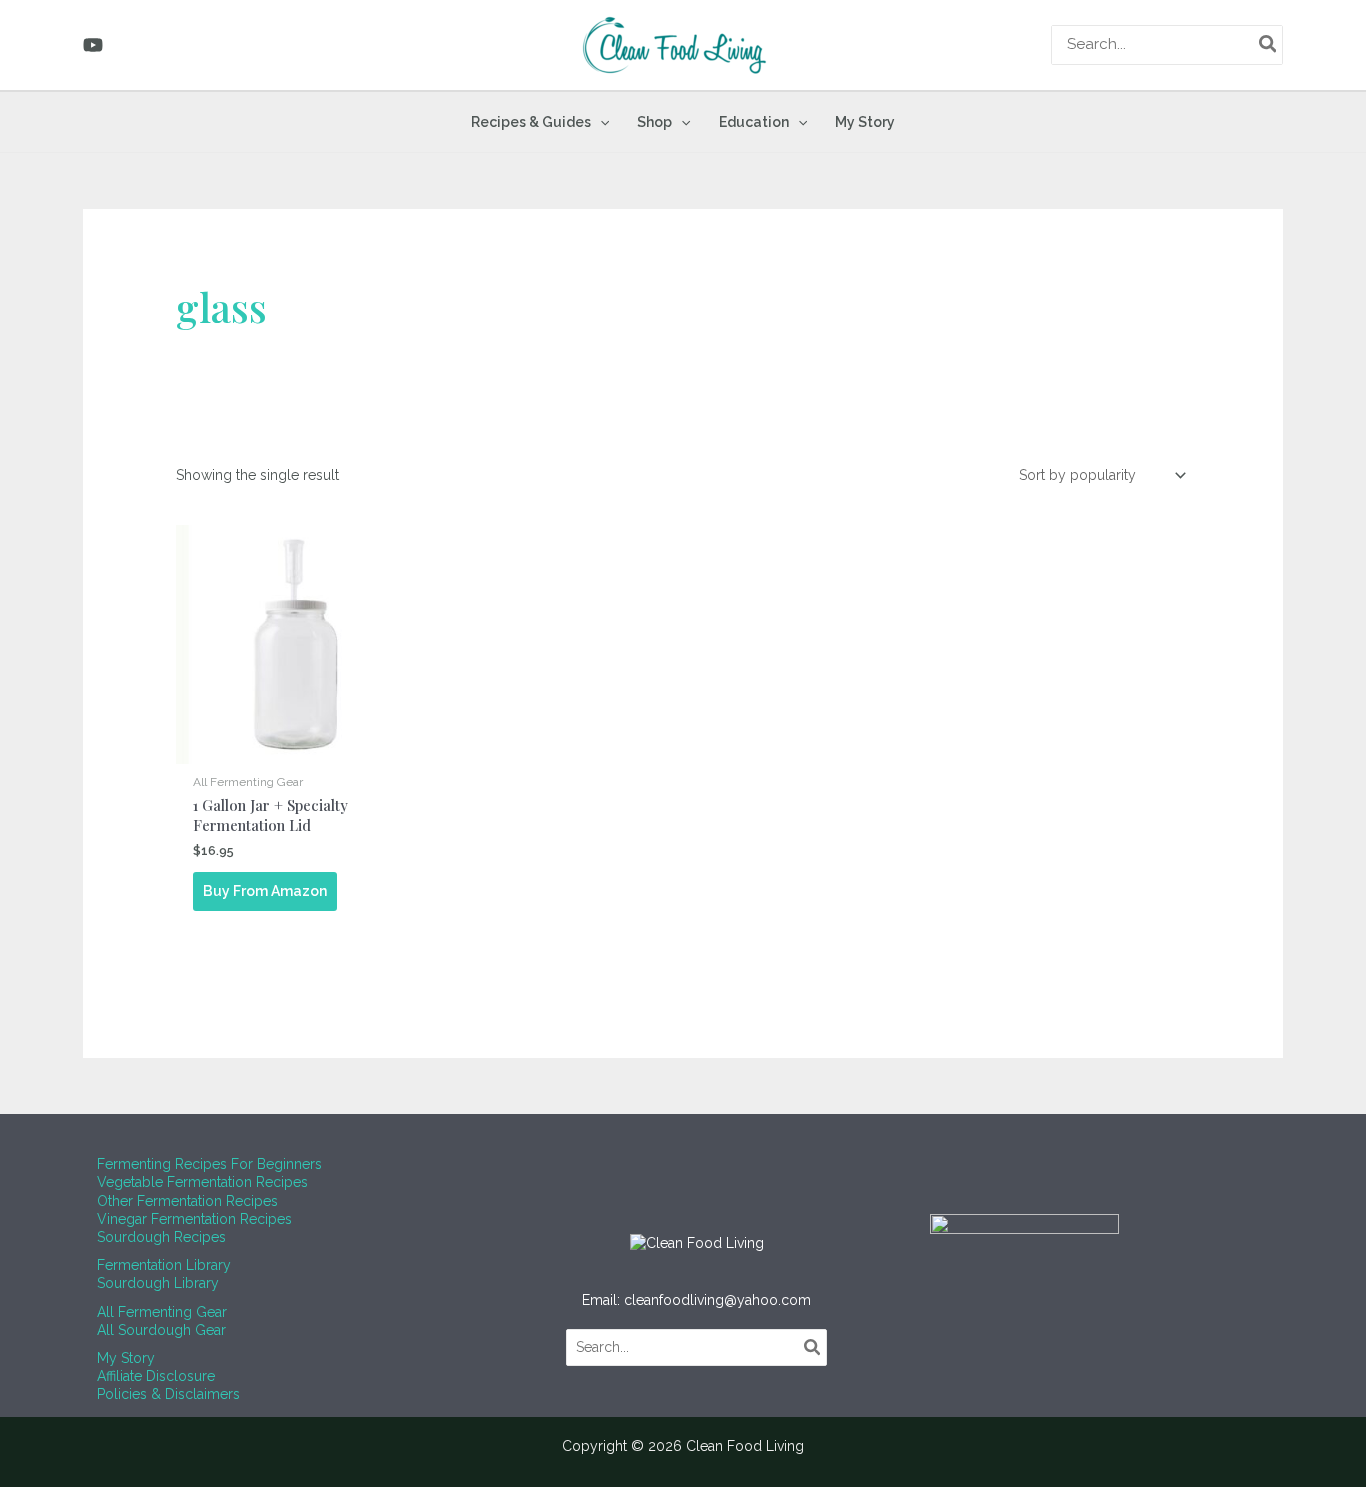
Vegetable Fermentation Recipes (202, 1182)
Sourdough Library (158, 1283)
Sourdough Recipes (161, 1237)
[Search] (1269, 45)
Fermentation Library (164, 1265)
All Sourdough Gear (161, 1330)
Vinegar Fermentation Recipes (194, 1219)
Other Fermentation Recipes (187, 1201)
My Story (126, 1358)
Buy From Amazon (265, 891)
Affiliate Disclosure (156, 1376)
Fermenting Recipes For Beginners (209, 1164)
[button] (600, 122)
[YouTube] (93, 45)
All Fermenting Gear (162, 1312)
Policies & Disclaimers (168, 1394)
